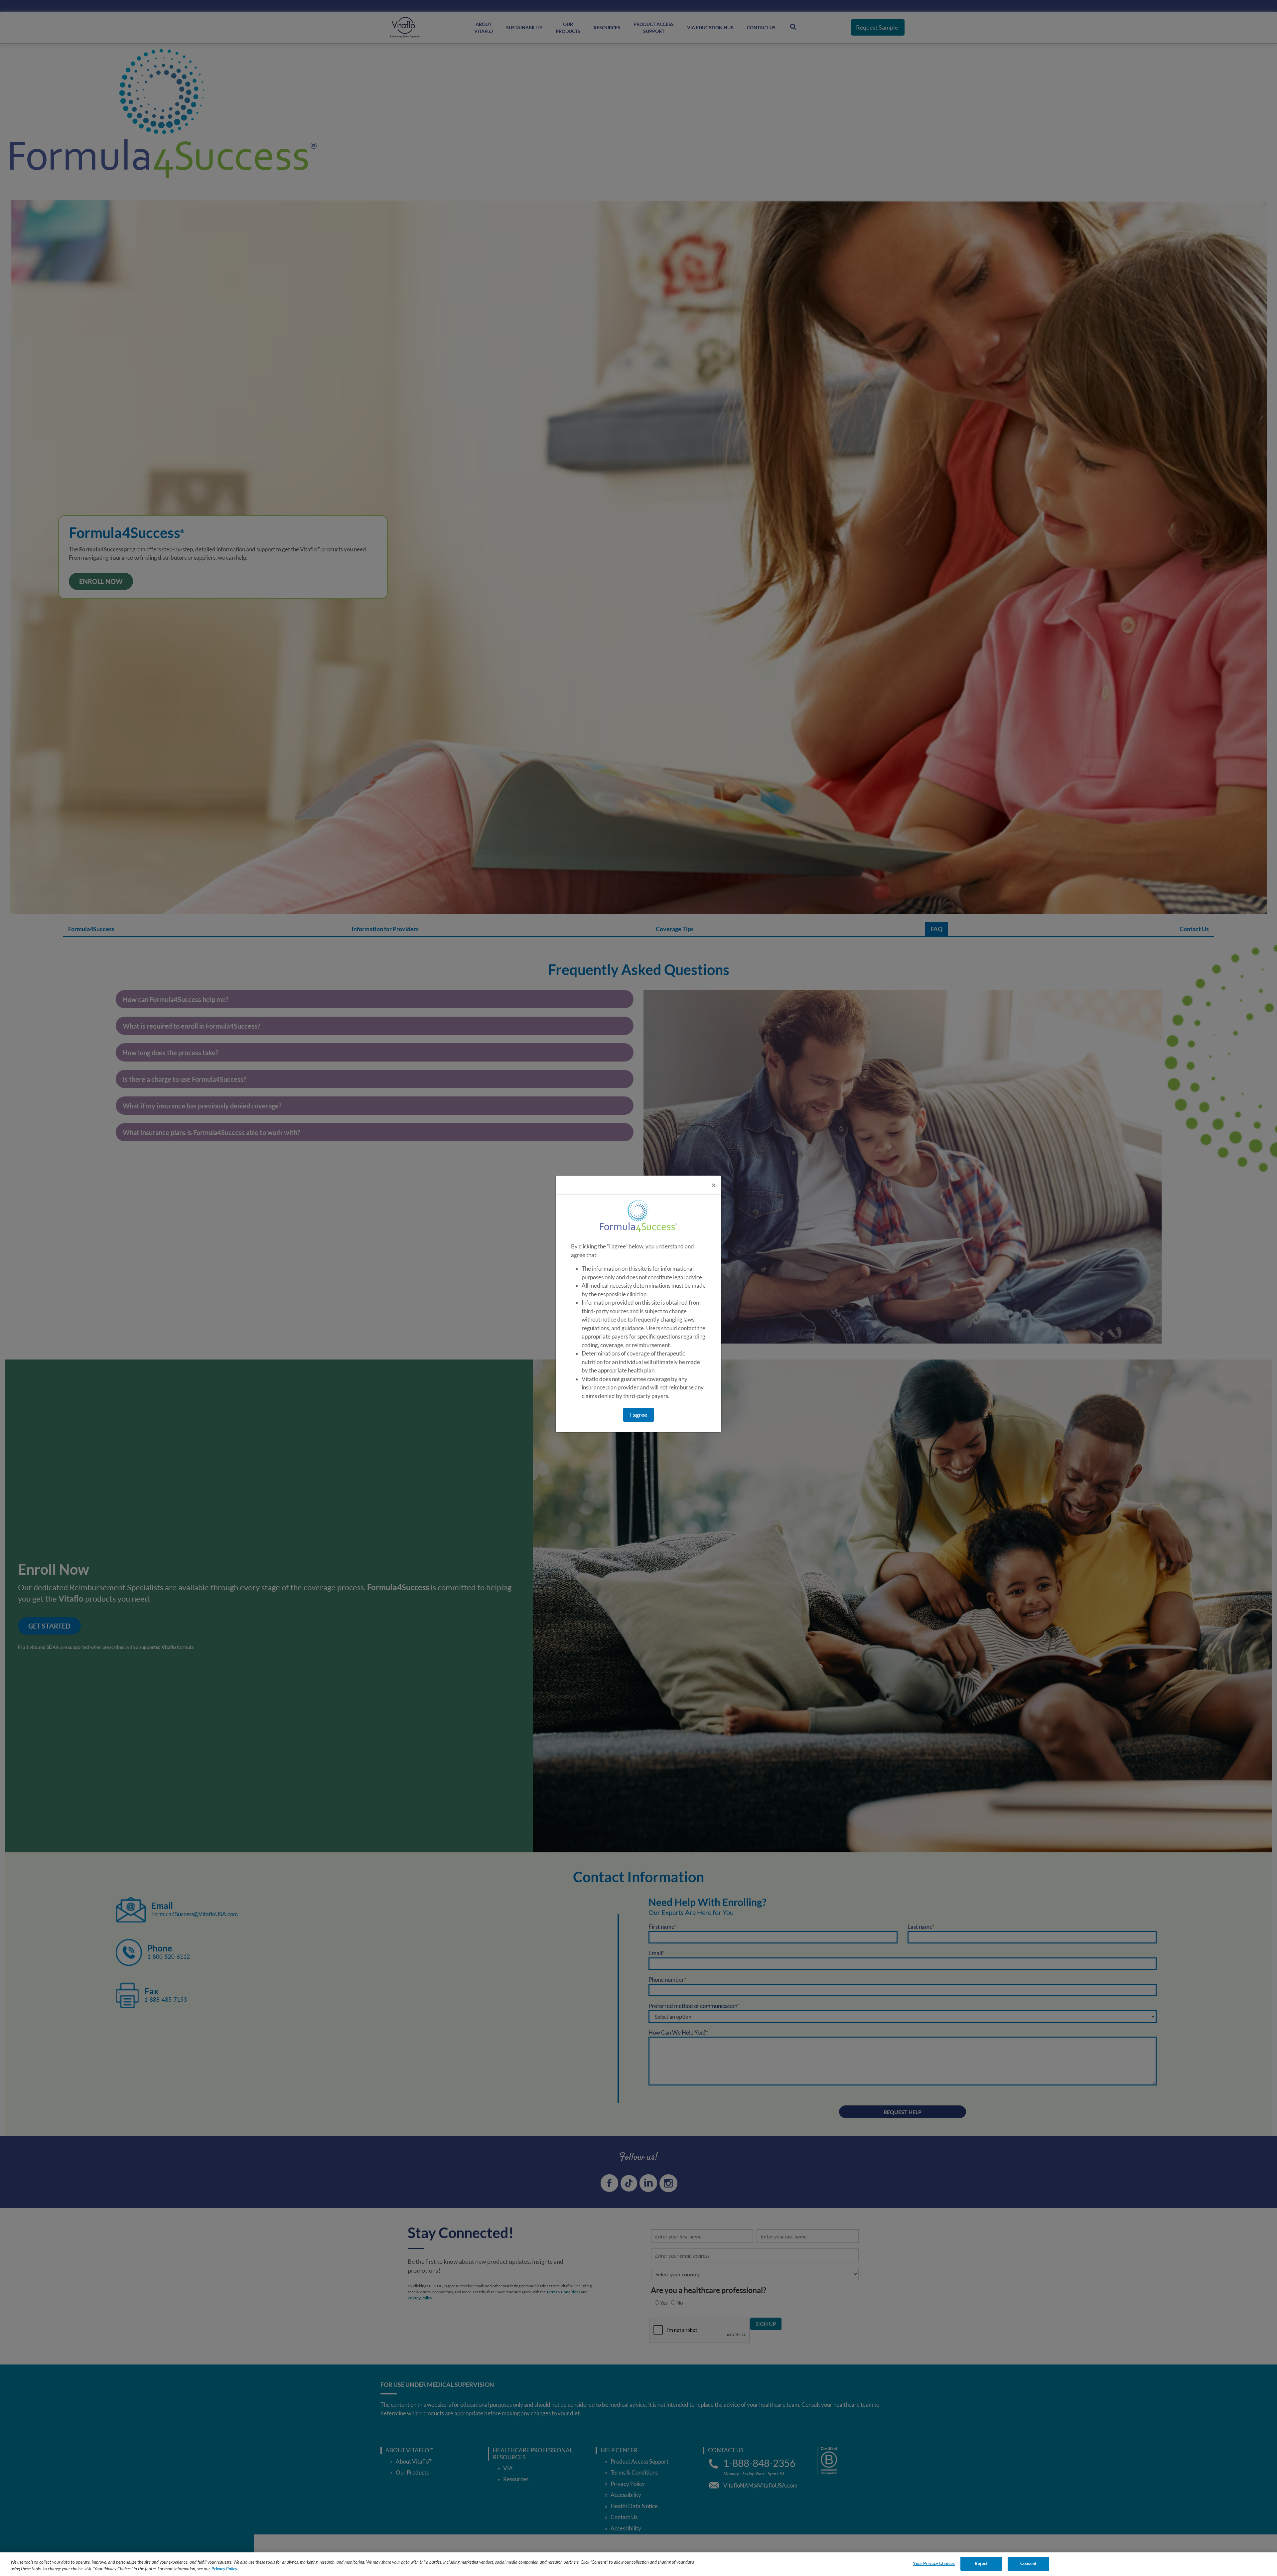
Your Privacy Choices (934, 2563)
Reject (981, 2563)
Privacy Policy (224, 2569)
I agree (638, 1415)
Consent (1028, 2563)
